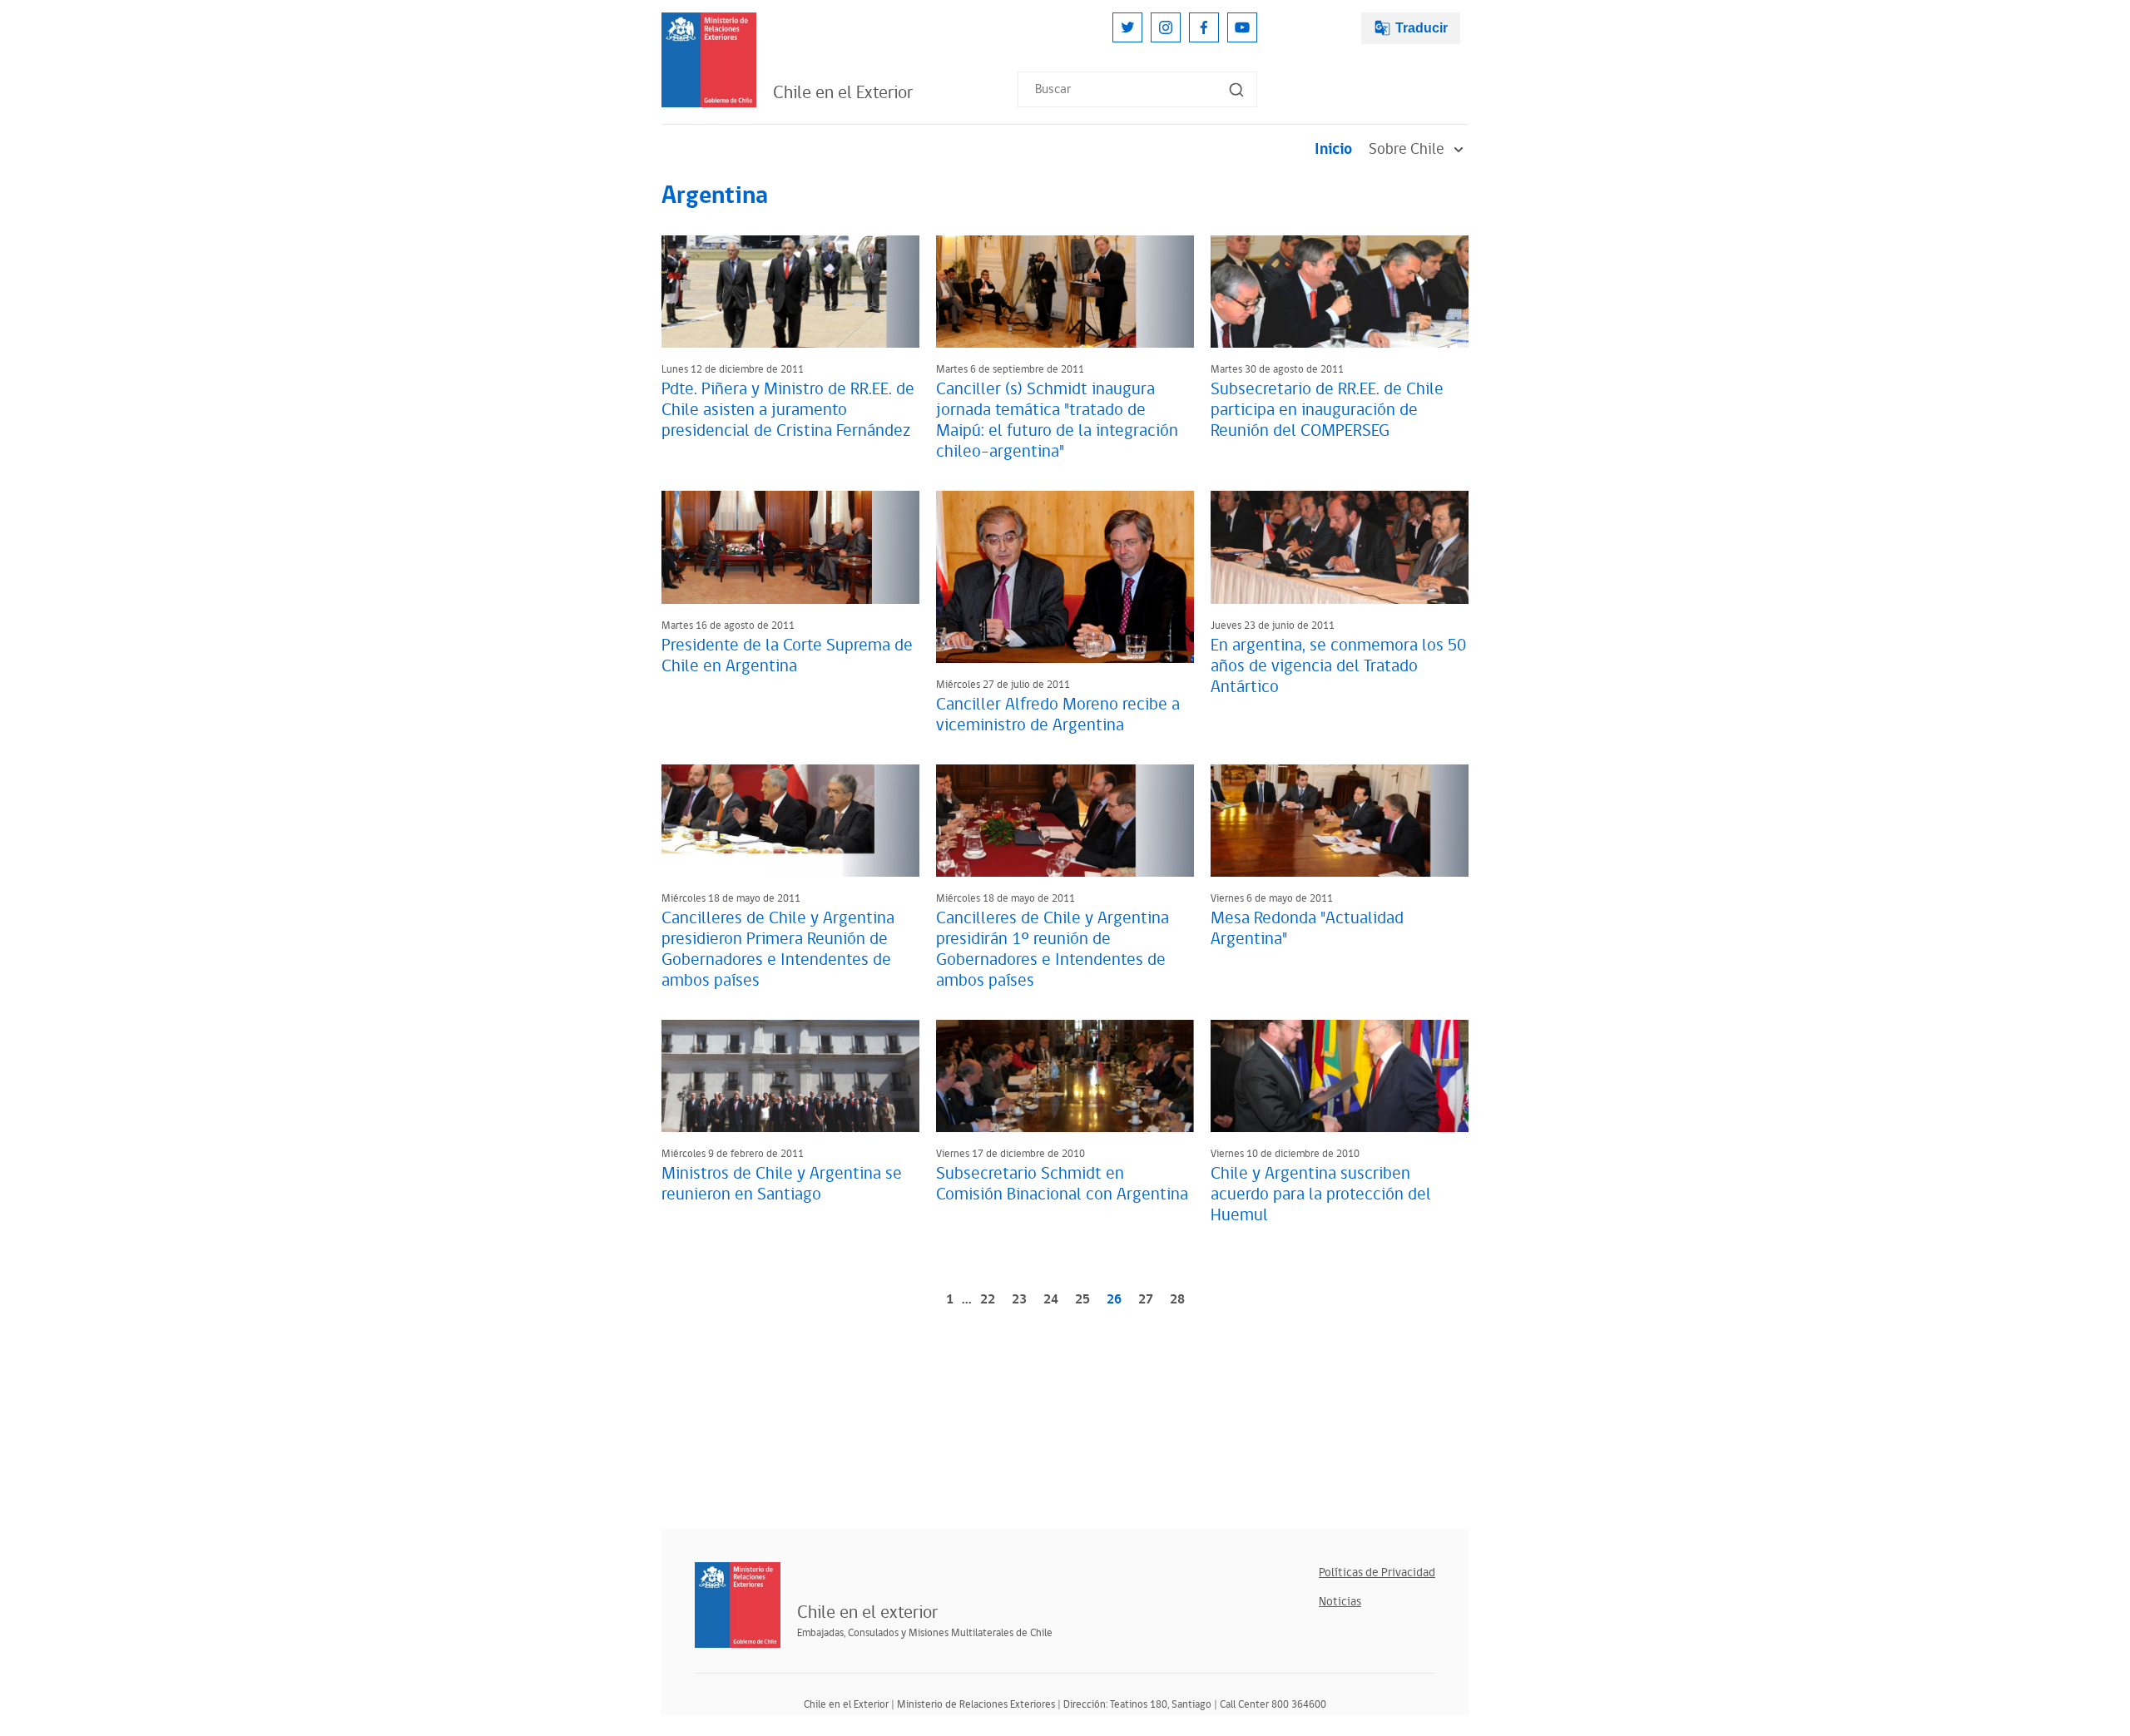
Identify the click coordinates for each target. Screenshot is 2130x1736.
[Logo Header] (709, 60)
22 (988, 1300)
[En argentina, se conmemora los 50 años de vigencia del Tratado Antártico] (1340, 547)
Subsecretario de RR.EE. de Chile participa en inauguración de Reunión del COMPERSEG (1327, 410)
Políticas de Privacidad (1377, 1573)
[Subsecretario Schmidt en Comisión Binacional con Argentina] (1065, 1076)
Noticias (1340, 1602)
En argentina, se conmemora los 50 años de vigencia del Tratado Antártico (1338, 666)
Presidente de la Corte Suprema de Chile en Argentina (787, 656)
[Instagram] (1166, 27)
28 (1177, 1300)
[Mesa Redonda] (1340, 821)
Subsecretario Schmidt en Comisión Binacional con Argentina (1062, 1184)
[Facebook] (1204, 27)
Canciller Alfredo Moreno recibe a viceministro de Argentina (1058, 715)
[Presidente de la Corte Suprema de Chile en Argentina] (790, 547)
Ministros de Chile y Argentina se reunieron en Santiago (782, 1184)
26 (1114, 1300)
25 (1082, 1300)
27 (1146, 1300)
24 (1051, 1300)
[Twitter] (1127, 27)
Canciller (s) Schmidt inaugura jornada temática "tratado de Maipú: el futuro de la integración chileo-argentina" (1057, 420)
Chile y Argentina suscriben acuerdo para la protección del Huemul (1321, 1194)
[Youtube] (1242, 27)
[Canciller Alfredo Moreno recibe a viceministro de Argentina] (1065, 576)
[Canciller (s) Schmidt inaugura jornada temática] (1065, 292)
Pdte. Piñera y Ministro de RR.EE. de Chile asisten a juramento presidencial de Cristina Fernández (788, 410)
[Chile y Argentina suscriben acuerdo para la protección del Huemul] (1340, 1076)
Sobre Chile (1407, 149)
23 (1019, 1300)
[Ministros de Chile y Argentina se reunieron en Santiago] (790, 1076)
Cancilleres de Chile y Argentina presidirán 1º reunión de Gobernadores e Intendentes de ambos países (1053, 950)
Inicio (1333, 149)
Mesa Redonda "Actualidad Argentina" (1307, 929)
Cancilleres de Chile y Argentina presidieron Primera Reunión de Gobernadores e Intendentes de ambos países (778, 950)
